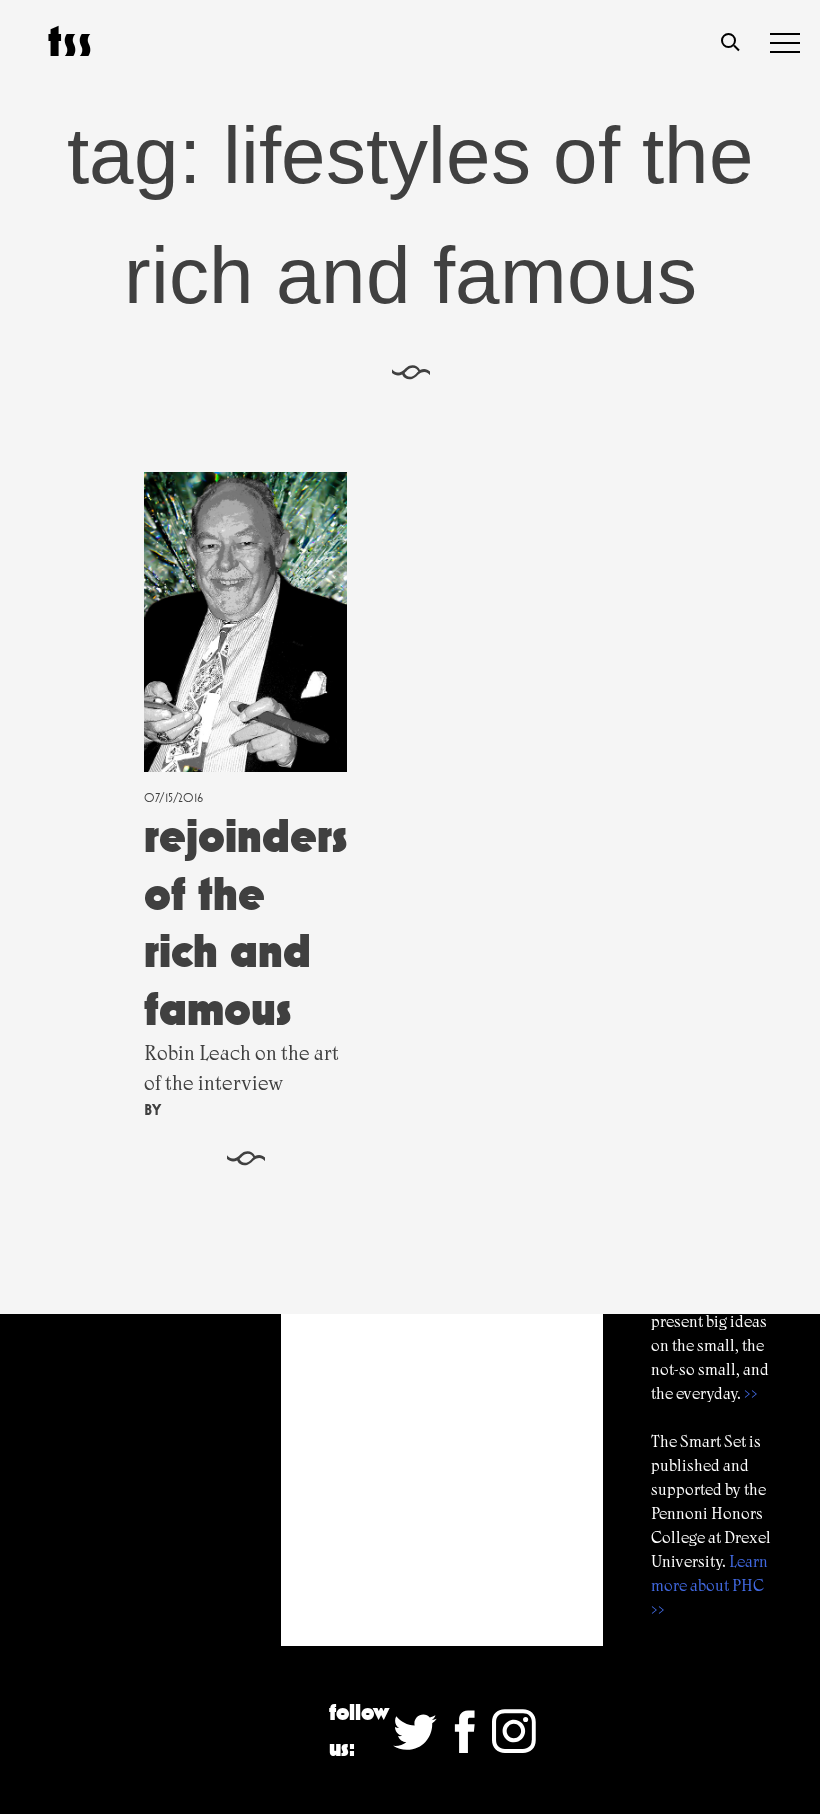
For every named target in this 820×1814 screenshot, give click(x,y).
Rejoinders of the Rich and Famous (245, 922)
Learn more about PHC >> (709, 1585)
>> (751, 1393)
